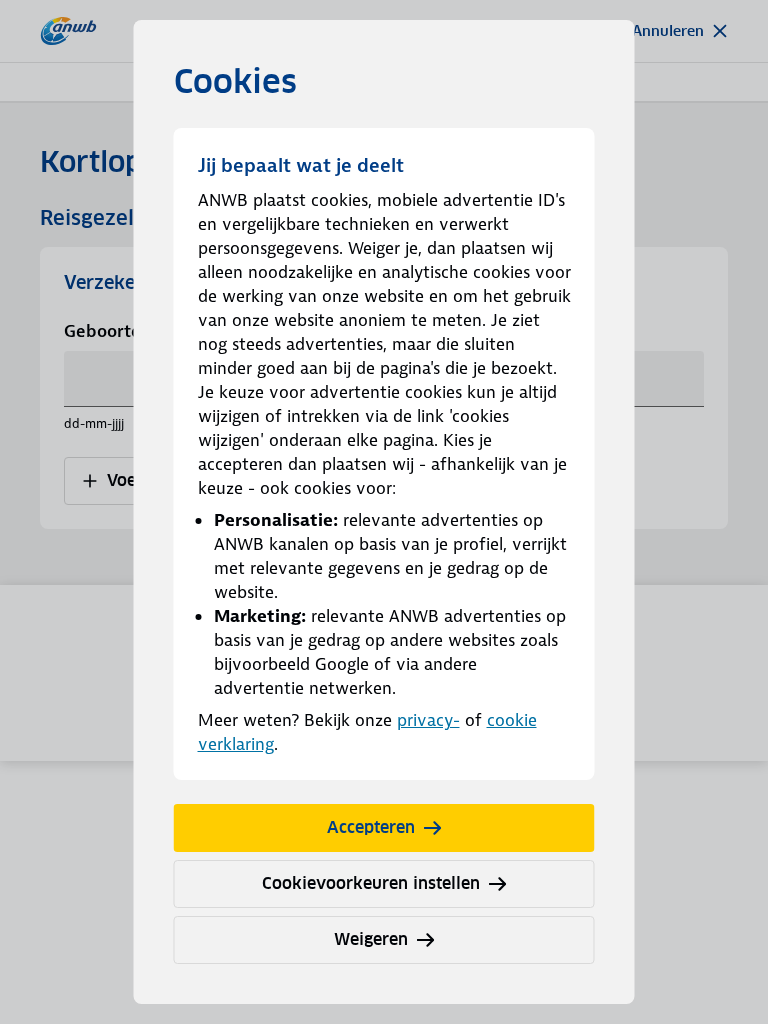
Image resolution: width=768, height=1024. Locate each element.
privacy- (428, 720)
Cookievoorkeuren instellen (371, 883)
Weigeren (371, 939)
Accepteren (371, 827)
